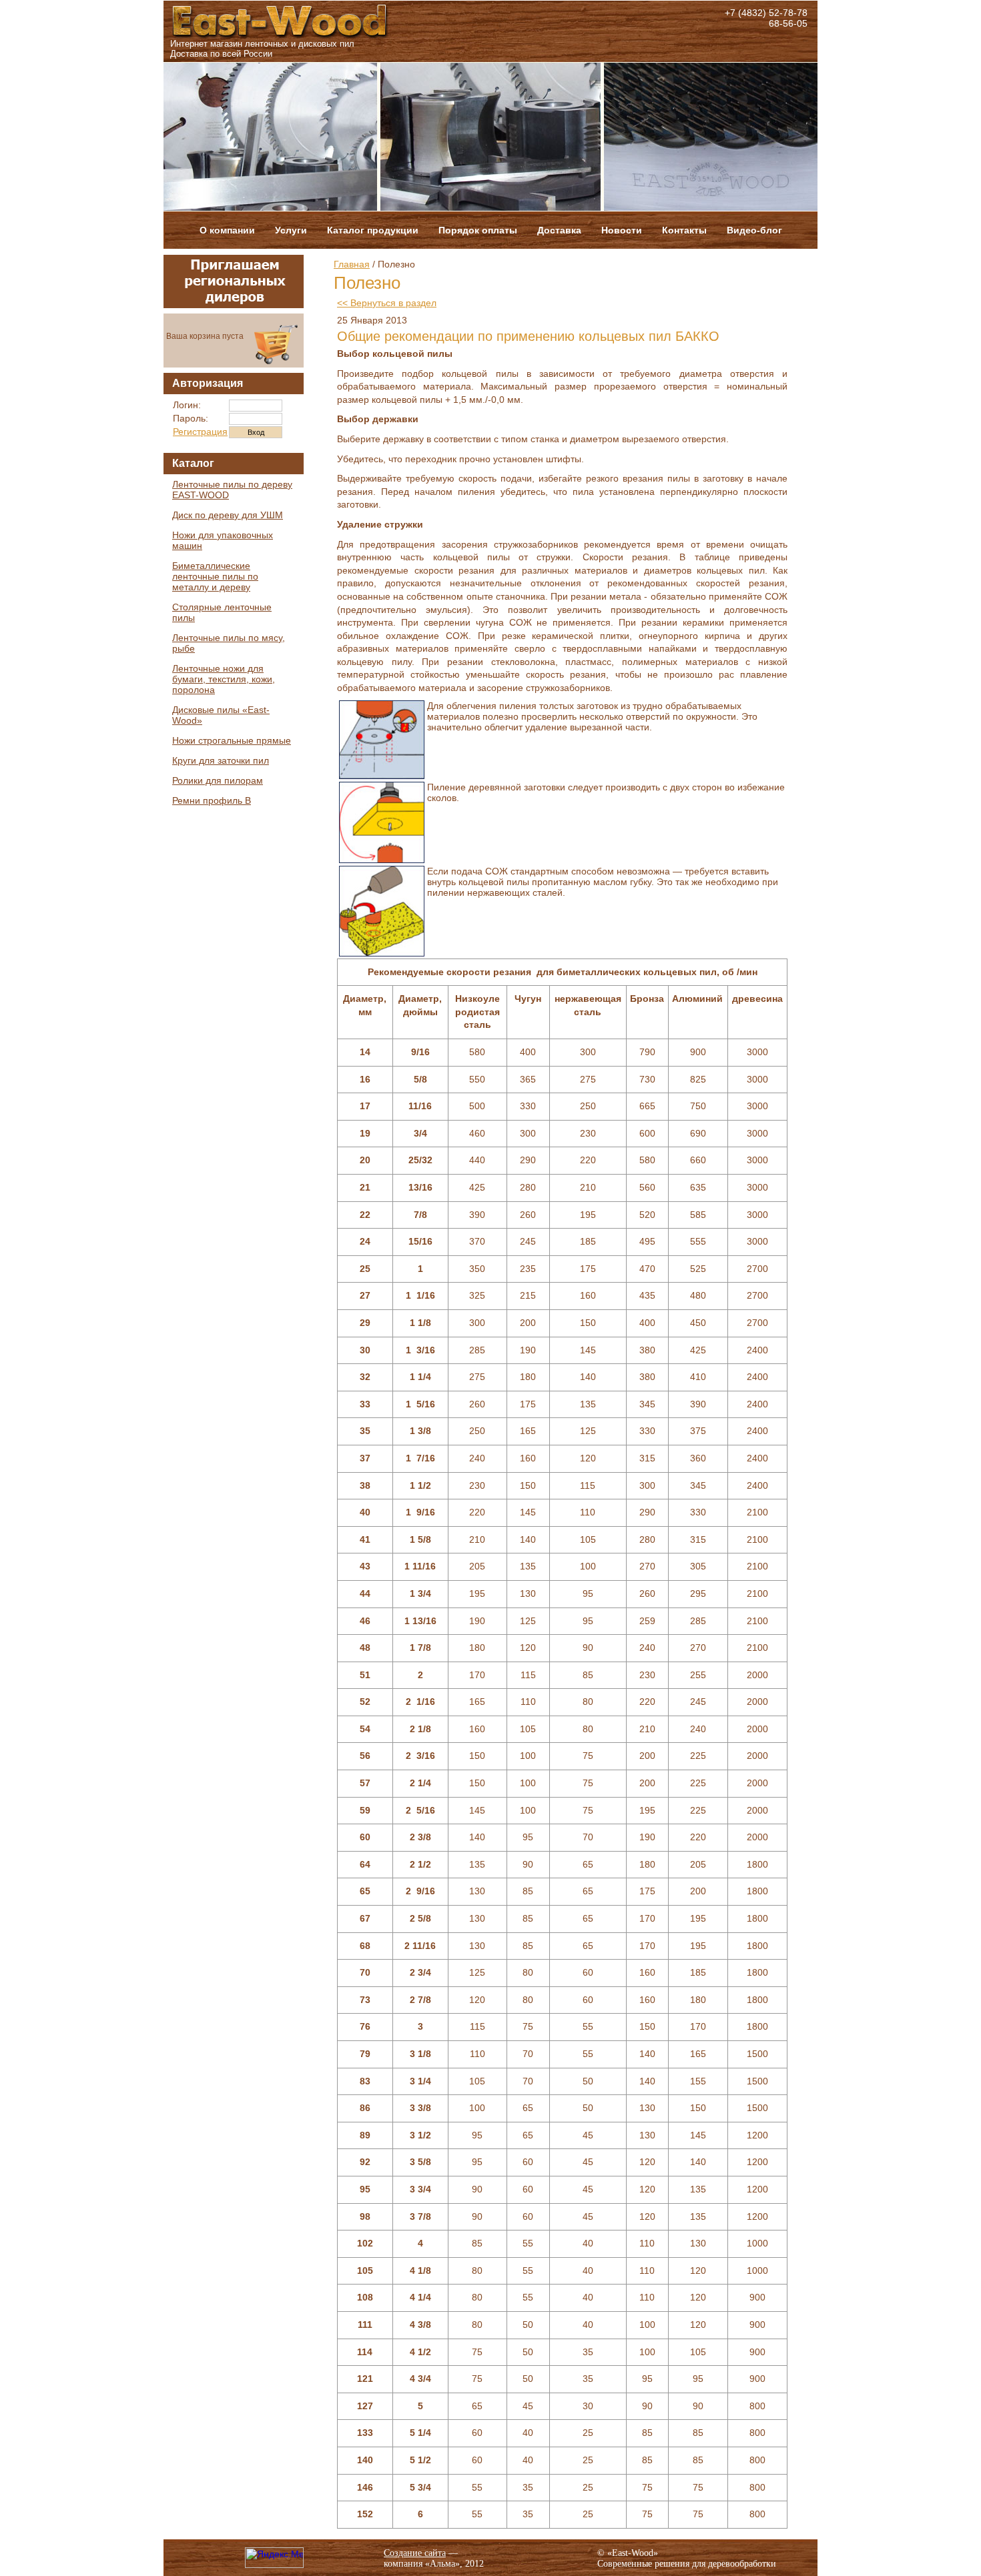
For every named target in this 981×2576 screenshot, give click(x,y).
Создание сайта (415, 2553)
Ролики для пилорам (218, 780)
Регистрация (200, 432)
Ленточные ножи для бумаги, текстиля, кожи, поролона (224, 679)
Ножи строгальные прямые (232, 740)
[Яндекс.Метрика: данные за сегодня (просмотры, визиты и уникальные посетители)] (274, 2558)
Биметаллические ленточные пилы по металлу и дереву (215, 576)
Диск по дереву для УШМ (228, 515)
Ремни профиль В (212, 800)
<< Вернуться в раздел (387, 303)
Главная (352, 264)
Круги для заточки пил (221, 760)
